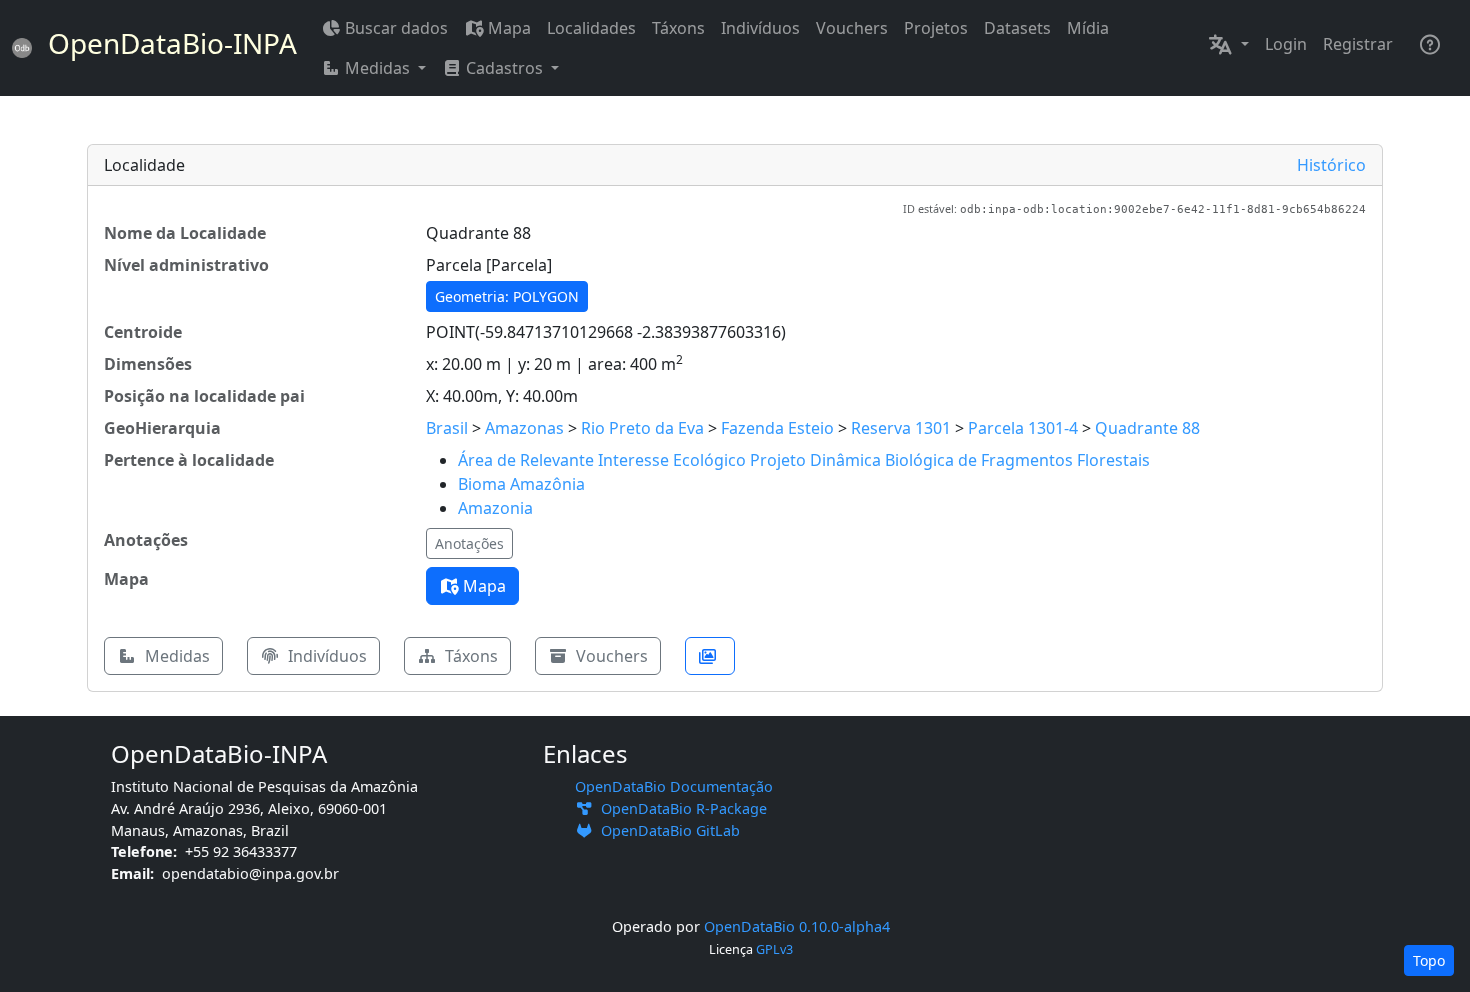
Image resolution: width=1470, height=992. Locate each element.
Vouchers (852, 28)
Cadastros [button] (504, 68)
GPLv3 (774, 949)
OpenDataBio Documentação (674, 786)
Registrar (1358, 44)
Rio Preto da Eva (642, 428)
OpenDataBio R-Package (680, 808)
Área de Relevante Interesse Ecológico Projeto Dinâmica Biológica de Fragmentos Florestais (804, 460)
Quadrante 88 (1147, 428)
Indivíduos (760, 28)
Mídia (1088, 28)
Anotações (469, 543)
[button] (1228, 44)
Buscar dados (396, 28)
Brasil (447, 428)
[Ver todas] (710, 656)
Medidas (175, 656)
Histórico (1331, 165)
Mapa (509, 28)
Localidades (591, 28)
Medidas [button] (377, 68)
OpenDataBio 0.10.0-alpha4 (797, 926)
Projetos (936, 28)
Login (1286, 44)
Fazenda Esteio (777, 428)
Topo (1429, 960)
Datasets (1017, 28)
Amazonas (524, 428)
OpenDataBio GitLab (666, 830)
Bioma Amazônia (521, 484)
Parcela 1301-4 (1023, 428)
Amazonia (495, 508)
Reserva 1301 (901, 428)
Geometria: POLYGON (507, 296)
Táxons (678, 28)
